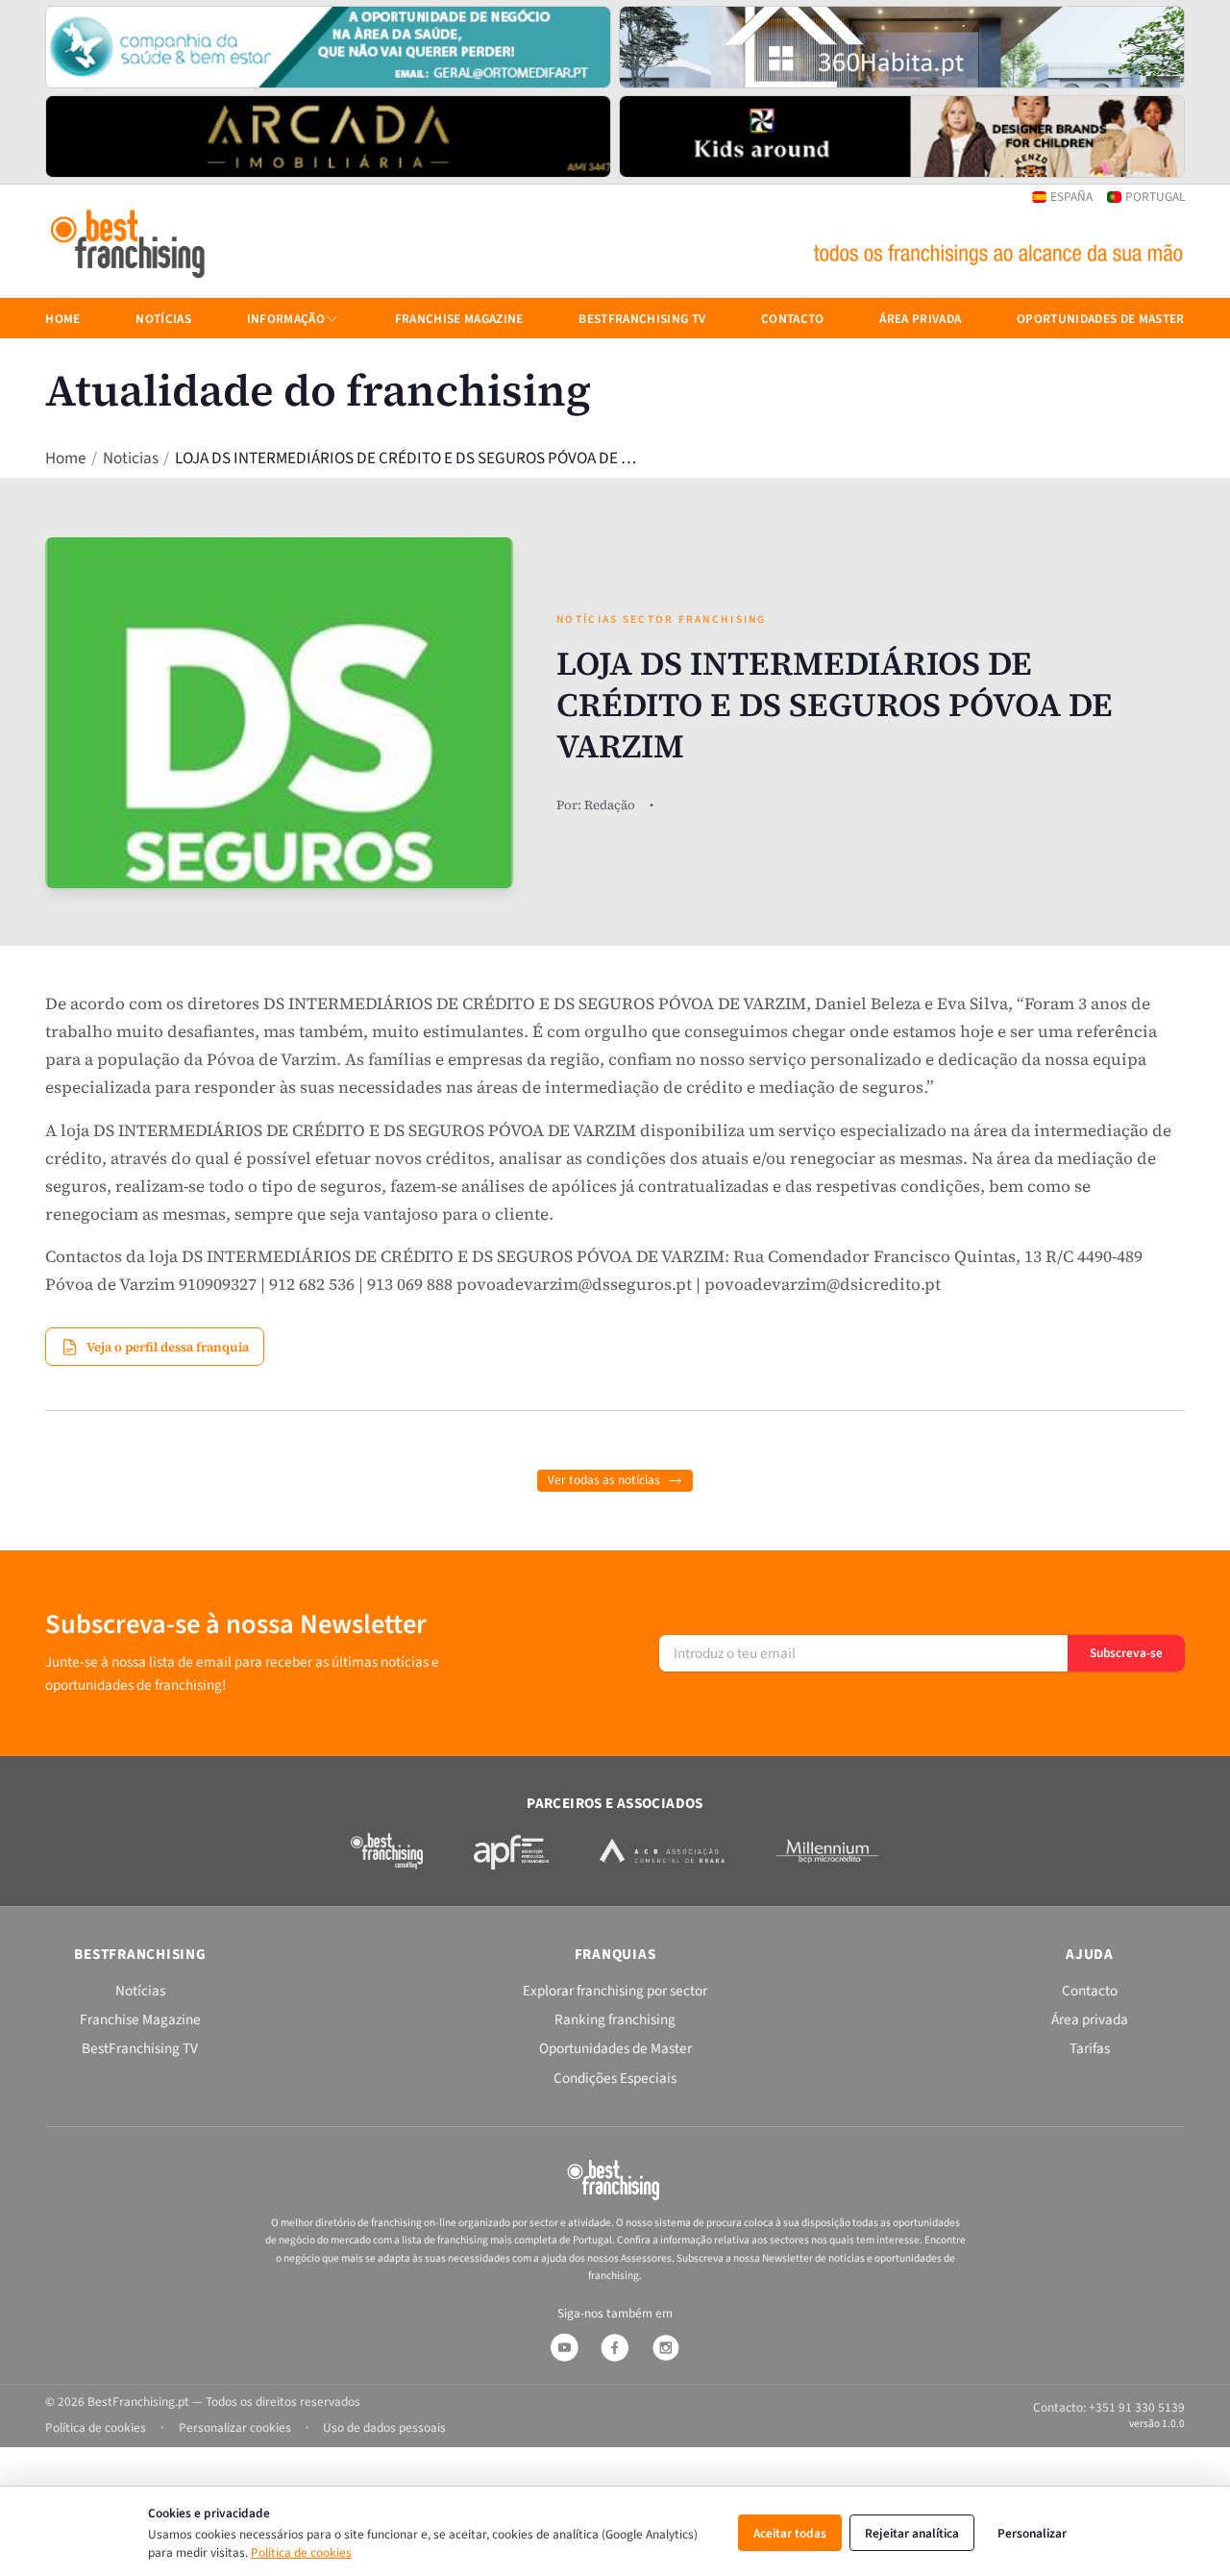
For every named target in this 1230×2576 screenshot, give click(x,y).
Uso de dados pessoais (384, 2427)
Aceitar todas (790, 2533)
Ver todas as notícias (604, 1480)
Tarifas (1090, 2048)
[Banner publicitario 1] (328, 47)
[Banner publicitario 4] (902, 136)
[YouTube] (564, 2347)
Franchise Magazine (459, 319)
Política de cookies (301, 2552)
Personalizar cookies (235, 2427)
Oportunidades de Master (1101, 319)
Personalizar (1032, 2533)
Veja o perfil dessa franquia (168, 1347)
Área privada (920, 319)
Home (65, 459)
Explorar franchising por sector (615, 1991)
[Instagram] (666, 2347)
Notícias (163, 319)
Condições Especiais (615, 2078)
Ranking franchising (615, 2019)
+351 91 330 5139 (1137, 2407)
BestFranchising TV (642, 319)
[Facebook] (615, 2347)
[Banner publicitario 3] (328, 136)
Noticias (131, 459)
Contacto (793, 319)
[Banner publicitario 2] (902, 47)
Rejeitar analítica (912, 2533)
